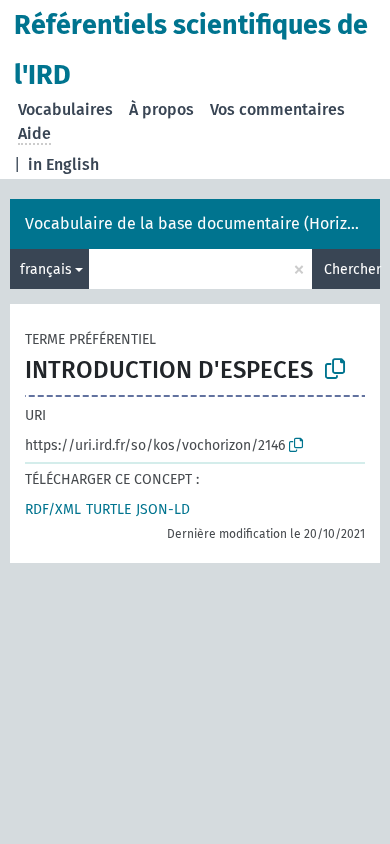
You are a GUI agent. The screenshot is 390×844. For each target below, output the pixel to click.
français (46, 269)
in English (63, 164)
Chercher (352, 269)
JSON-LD (163, 509)
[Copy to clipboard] (335, 369)
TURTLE (108, 509)
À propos (161, 109)
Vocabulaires (65, 109)
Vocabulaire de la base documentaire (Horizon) (197, 223)
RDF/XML (53, 509)
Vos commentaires (277, 109)
